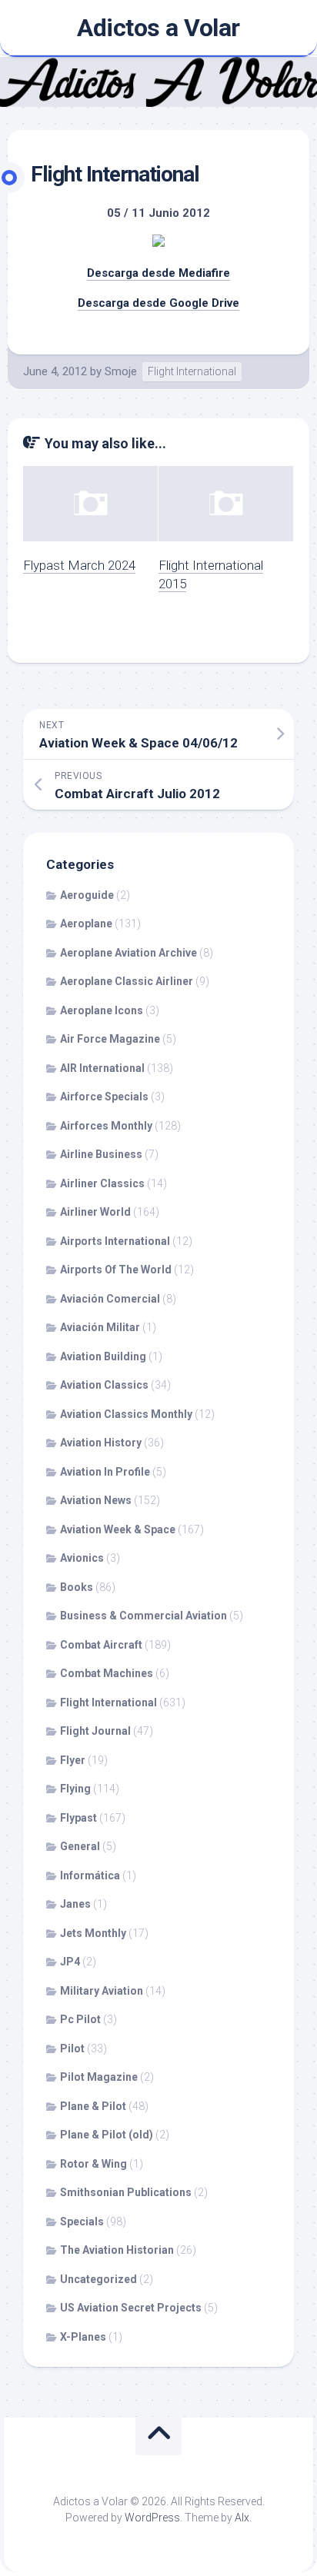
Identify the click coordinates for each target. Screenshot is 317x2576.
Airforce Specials (104, 1097)
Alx (242, 2518)
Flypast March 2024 (79, 565)
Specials (82, 2222)
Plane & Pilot (93, 2106)
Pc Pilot (80, 2019)
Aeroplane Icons (102, 1010)
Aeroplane (86, 924)
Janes (75, 1904)
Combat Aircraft (101, 1645)
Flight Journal (95, 1731)
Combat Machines (107, 1673)
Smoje (121, 371)
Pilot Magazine (99, 2077)
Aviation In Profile (105, 1472)
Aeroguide (87, 895)
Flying (75, 1789)
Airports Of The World (116, 1270)
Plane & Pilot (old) (107, 2135)
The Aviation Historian (117, 2250)
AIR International (102, 1068)
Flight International (192, 371)
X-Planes (83, 2337)
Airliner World (95, 1212)
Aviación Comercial (110, 1299)
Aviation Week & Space (118, 1529)
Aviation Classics (104, 1385)
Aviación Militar (100, 1327)
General (80, 1846)
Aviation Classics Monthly (126, 1414)
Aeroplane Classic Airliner (127, 981)
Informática (90, 1875)
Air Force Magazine (110, 1039)
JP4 (70, 1962)
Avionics (82, 1558)
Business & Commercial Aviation (143, 1616)
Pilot (72, 2048)
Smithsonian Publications (126, 2192)
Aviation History (101, 1443)
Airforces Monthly (106, 1126)
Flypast (78, 1818)
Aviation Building (103, 1356)
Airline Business (101, 1154)
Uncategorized (98, 2279)
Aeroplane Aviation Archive (128, 953)
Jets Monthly (93, 1933)
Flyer (73, 1760)
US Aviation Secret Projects (131, 2308)
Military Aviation (102, 1991)
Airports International (115, 1241)
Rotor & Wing (93, 2164)
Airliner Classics (102, 1183)
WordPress (152, 2518)
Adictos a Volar (158, 28)
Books (77, 1587)
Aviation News (96, 1500)
